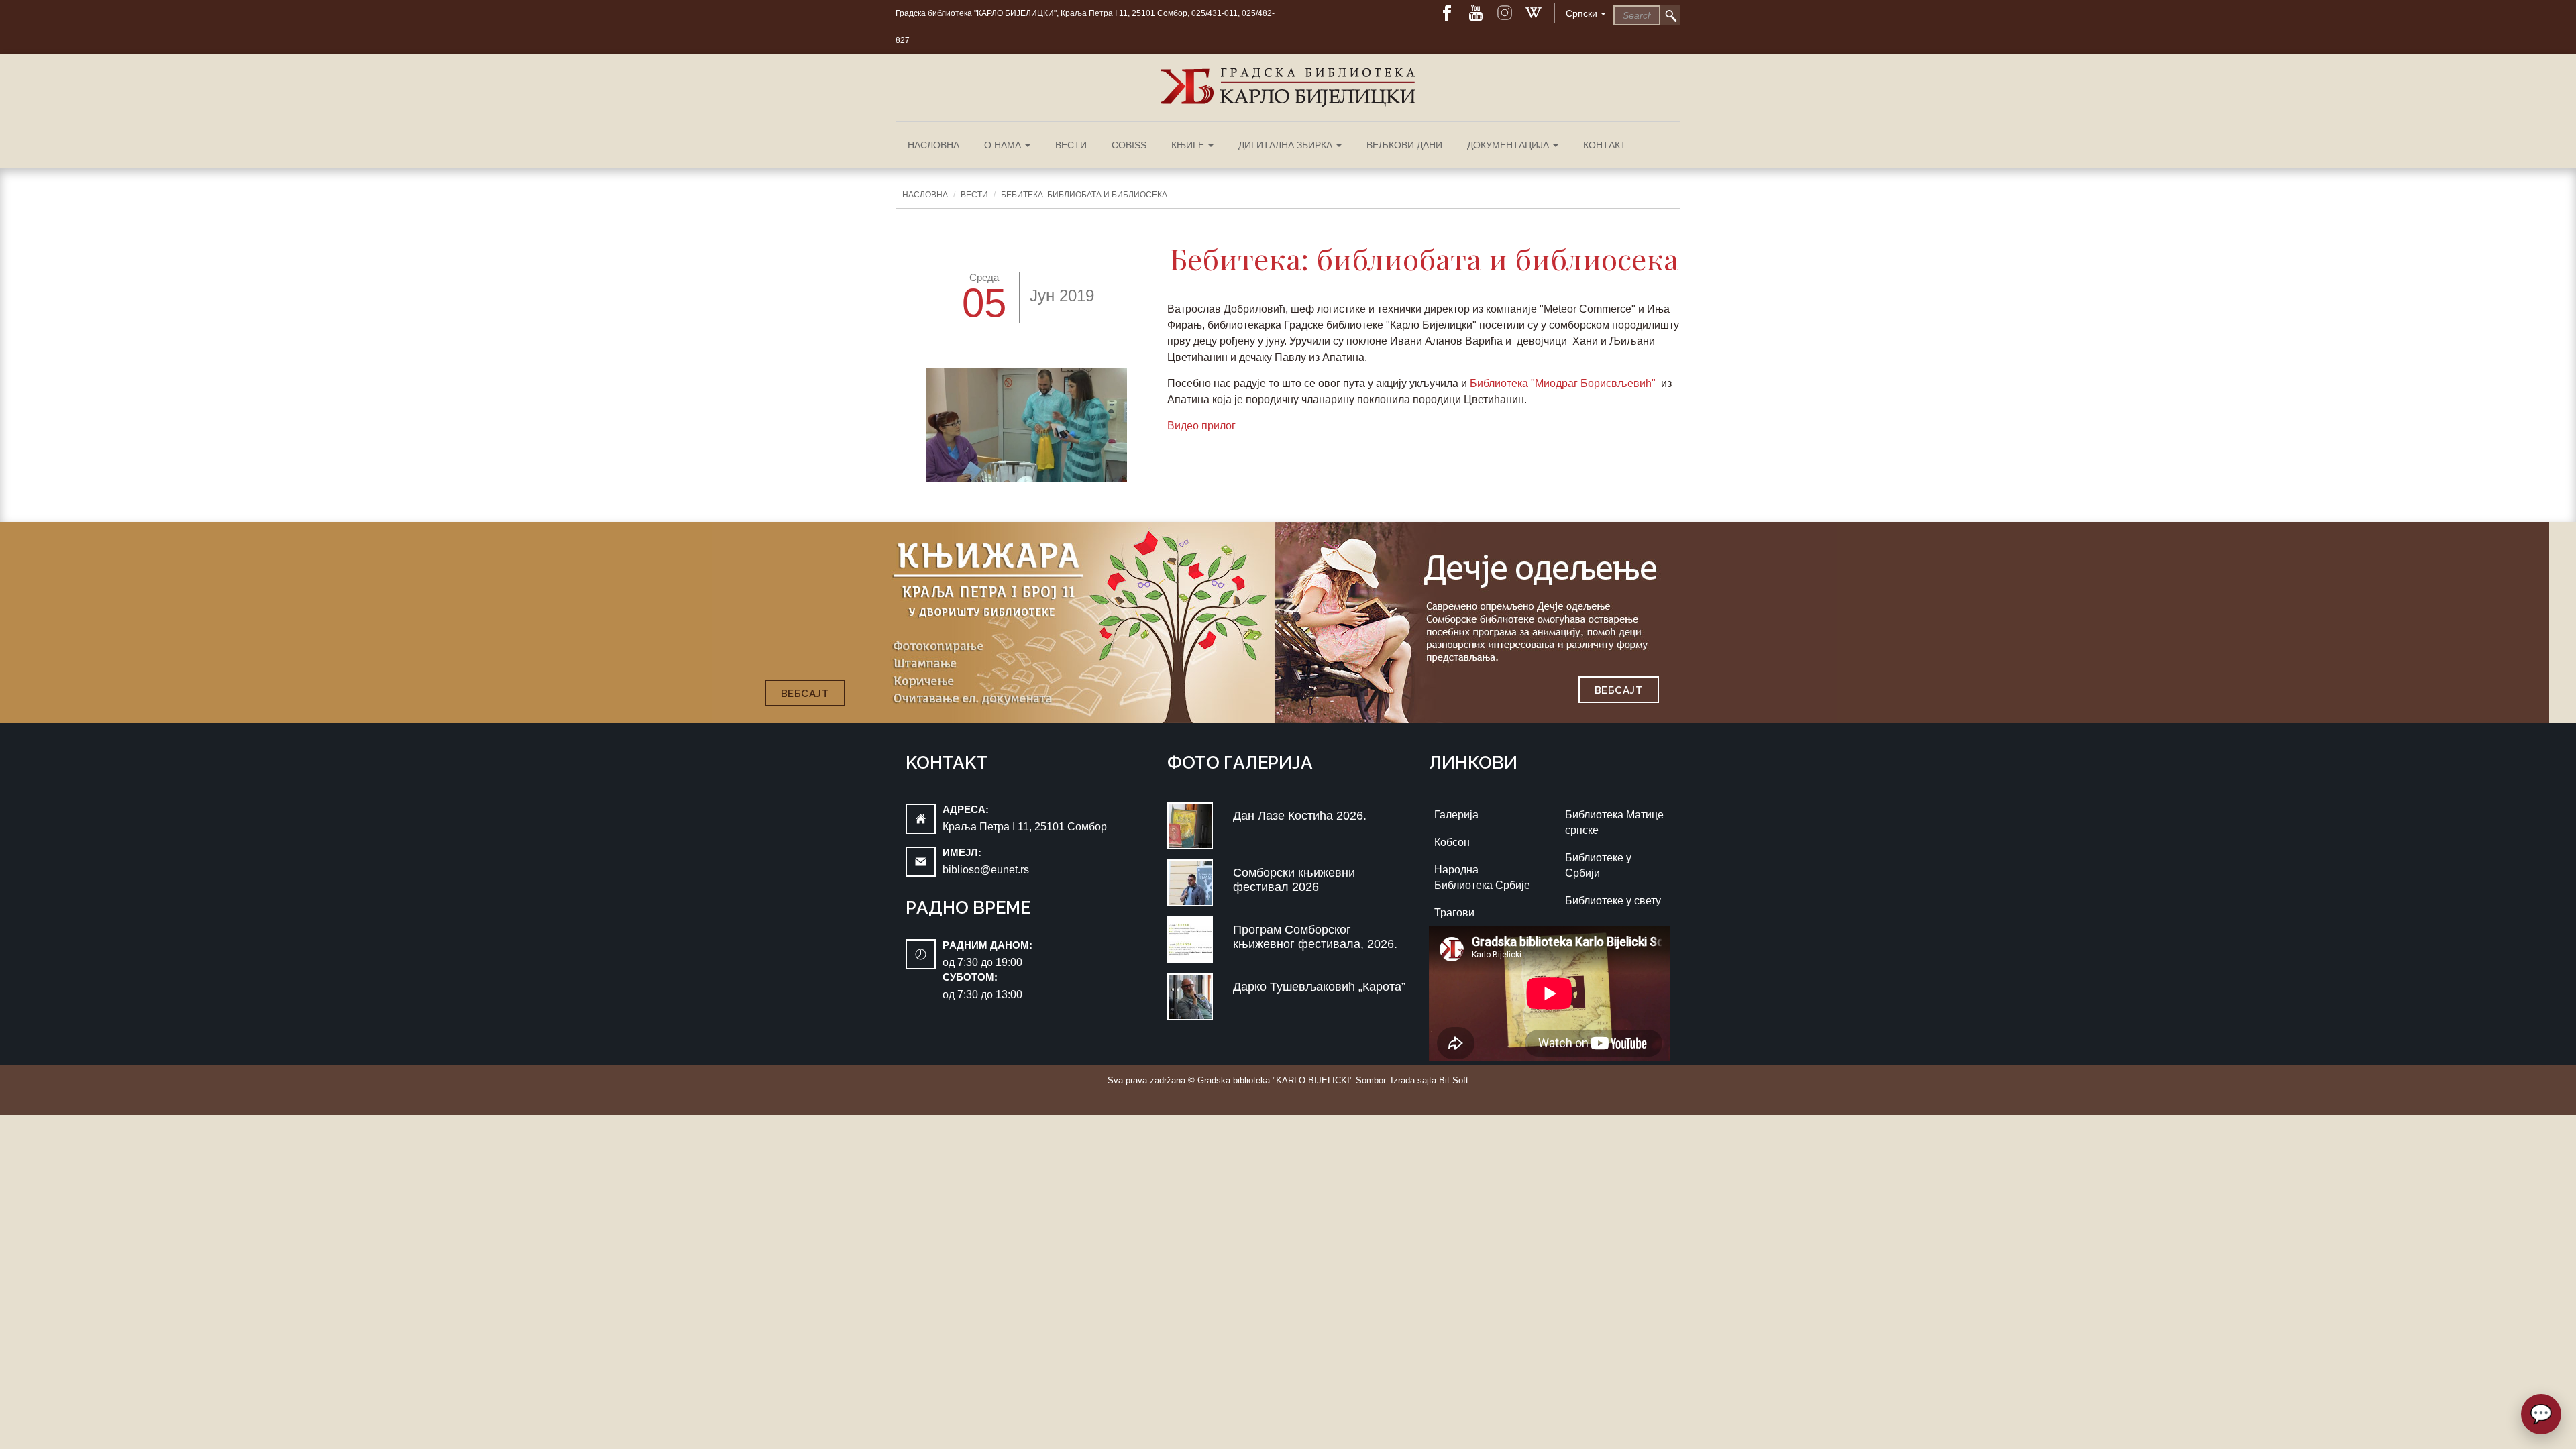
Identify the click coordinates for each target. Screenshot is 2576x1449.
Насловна (933, 145)
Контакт (1605, 145)
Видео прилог (1203, 426)
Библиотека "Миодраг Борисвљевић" (1564, 383)
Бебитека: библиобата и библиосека (1084, 195)
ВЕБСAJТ (805, 694)
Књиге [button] (1189, 145)
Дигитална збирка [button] (1287, 145)
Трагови (1454, 913)
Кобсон (1452, 842)
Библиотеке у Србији (1598, 865)
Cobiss (1129, 145)
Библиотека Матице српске (1614, 822)
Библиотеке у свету (1613, 901)
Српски (1581, 13)
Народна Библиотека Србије (1482, 877)
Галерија (1456, 815)
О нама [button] (1004, 145)
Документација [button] (1509, 145)
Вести (1071, 145)
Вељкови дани (1404, 145)
